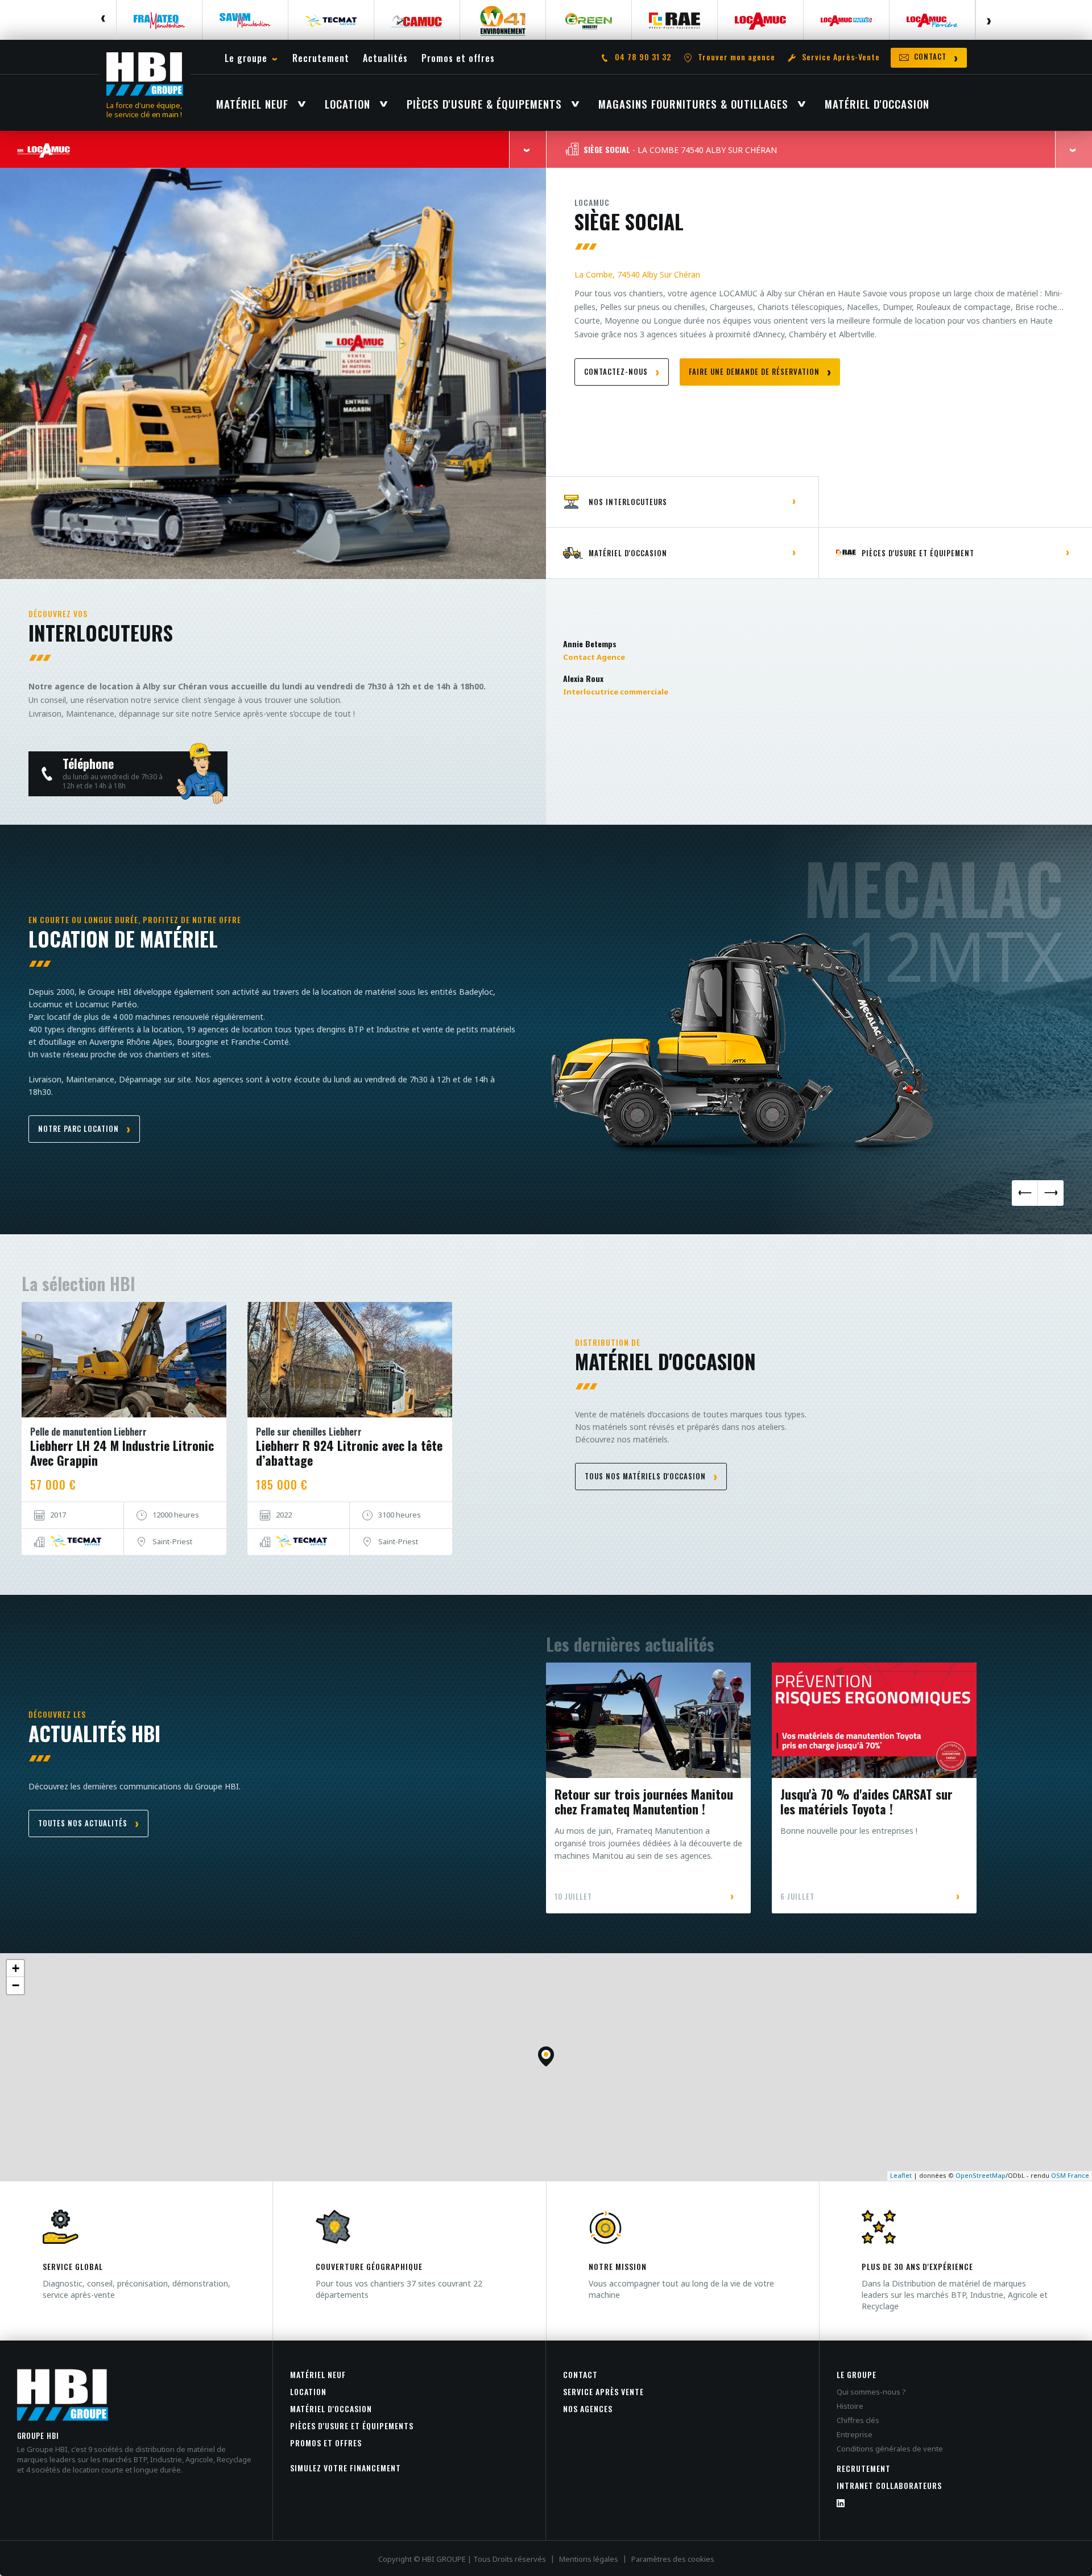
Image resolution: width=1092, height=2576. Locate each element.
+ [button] (16, 1968)
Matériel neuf (318, 2374)
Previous (104, 20)
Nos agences (588, 2408)
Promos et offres (326, 2443)
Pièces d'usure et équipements (352, 2426)
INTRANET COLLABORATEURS (889, 2485)
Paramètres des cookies (673, 2559)
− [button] (16, 1985)
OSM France (1070, 2175)
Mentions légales (589, 2559)
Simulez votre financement (346, 2468)
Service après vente (603, 2391)
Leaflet (901, 2175)
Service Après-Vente (841, 57)
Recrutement (864, 2468)
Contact (580, 2374)
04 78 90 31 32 (643, 57)
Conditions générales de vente (890, 2449)
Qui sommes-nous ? (871, 2392)
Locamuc (592, 202)
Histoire (850, 2406)
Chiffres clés (858, 2420)
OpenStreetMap (981, 2175)
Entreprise (855, 2434)
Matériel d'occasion (331, 2408)
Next (988, 20)
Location (308, 2391)
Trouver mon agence (737, 57)
